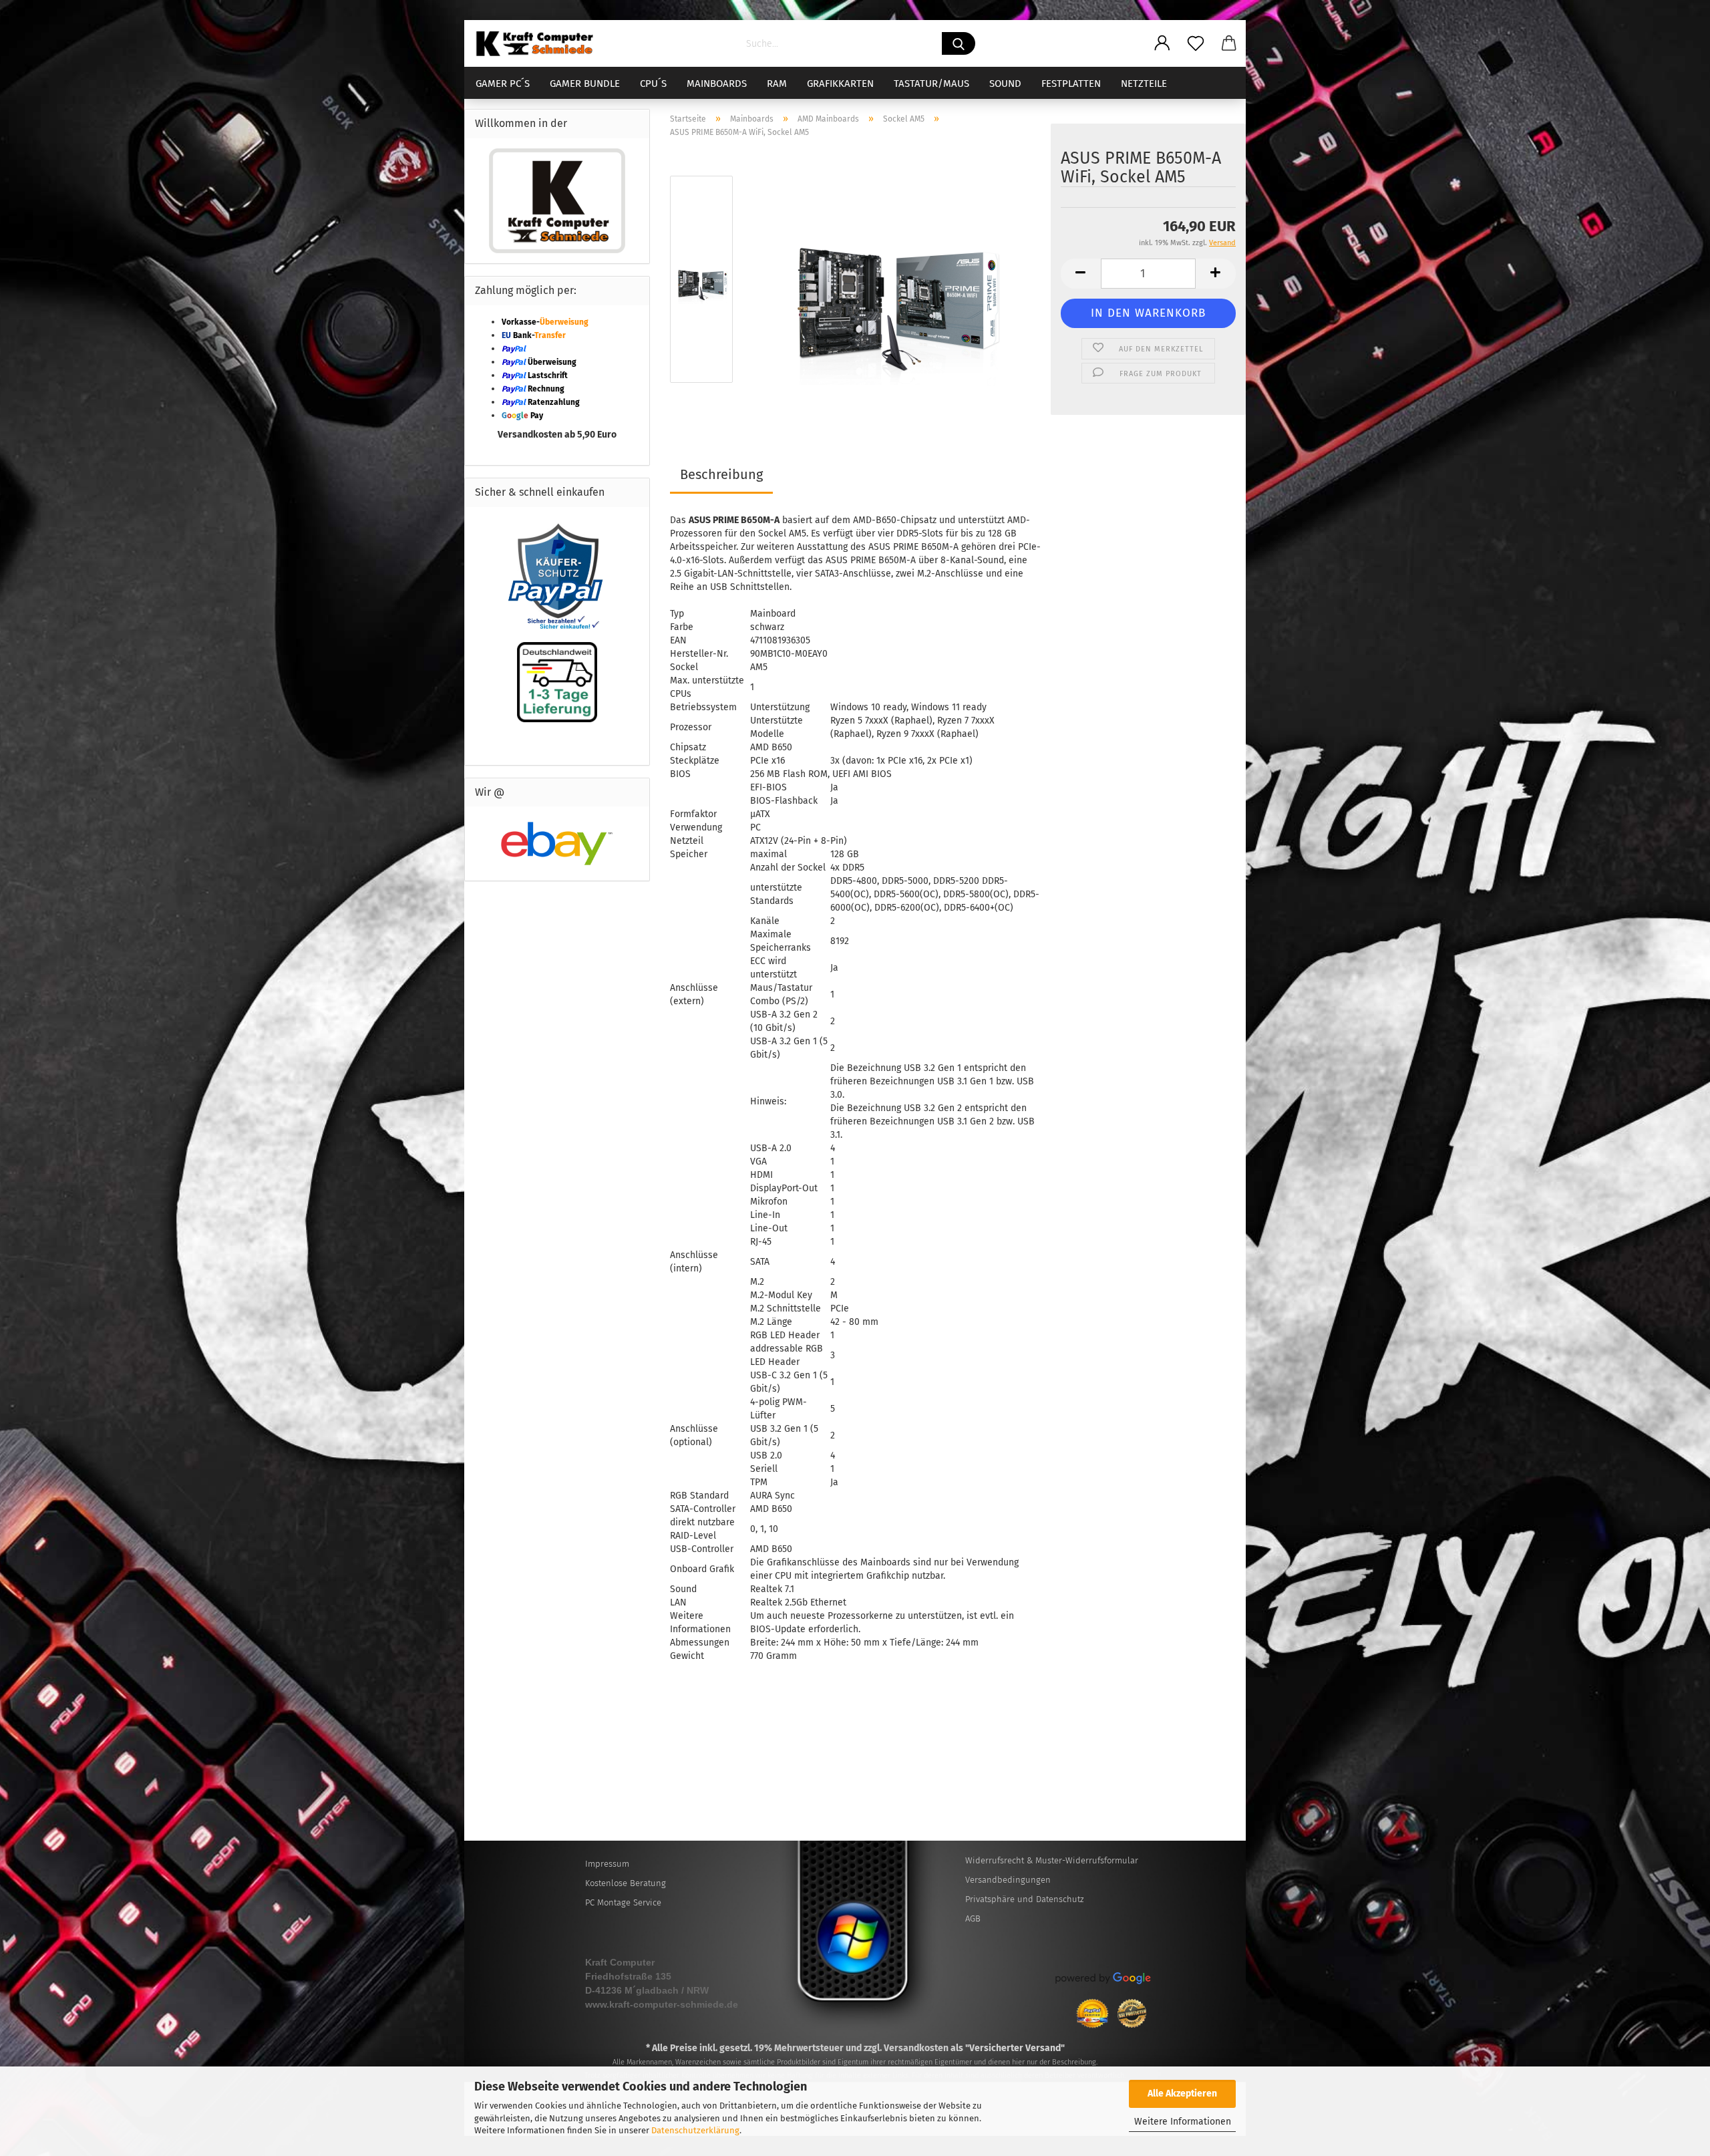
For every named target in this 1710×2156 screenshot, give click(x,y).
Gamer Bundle (585, 84)
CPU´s (653, 84)
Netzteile (1144, 84)
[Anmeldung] (1162, 43)
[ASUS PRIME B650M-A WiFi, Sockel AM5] (893, 282)
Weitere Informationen (1183, 2122)
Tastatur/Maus (931, 84)
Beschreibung (721, 474)
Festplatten (1071, 84)
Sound (1005, 84)
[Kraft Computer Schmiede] (540, 43)
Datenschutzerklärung (695, 2130)
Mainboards (717, 84)
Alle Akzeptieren (1182, 2094)
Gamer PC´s (503, 84)
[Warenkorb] (1229, 43)
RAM (777, 84)
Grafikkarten (840, 84)
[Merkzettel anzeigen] (1196, 43)
